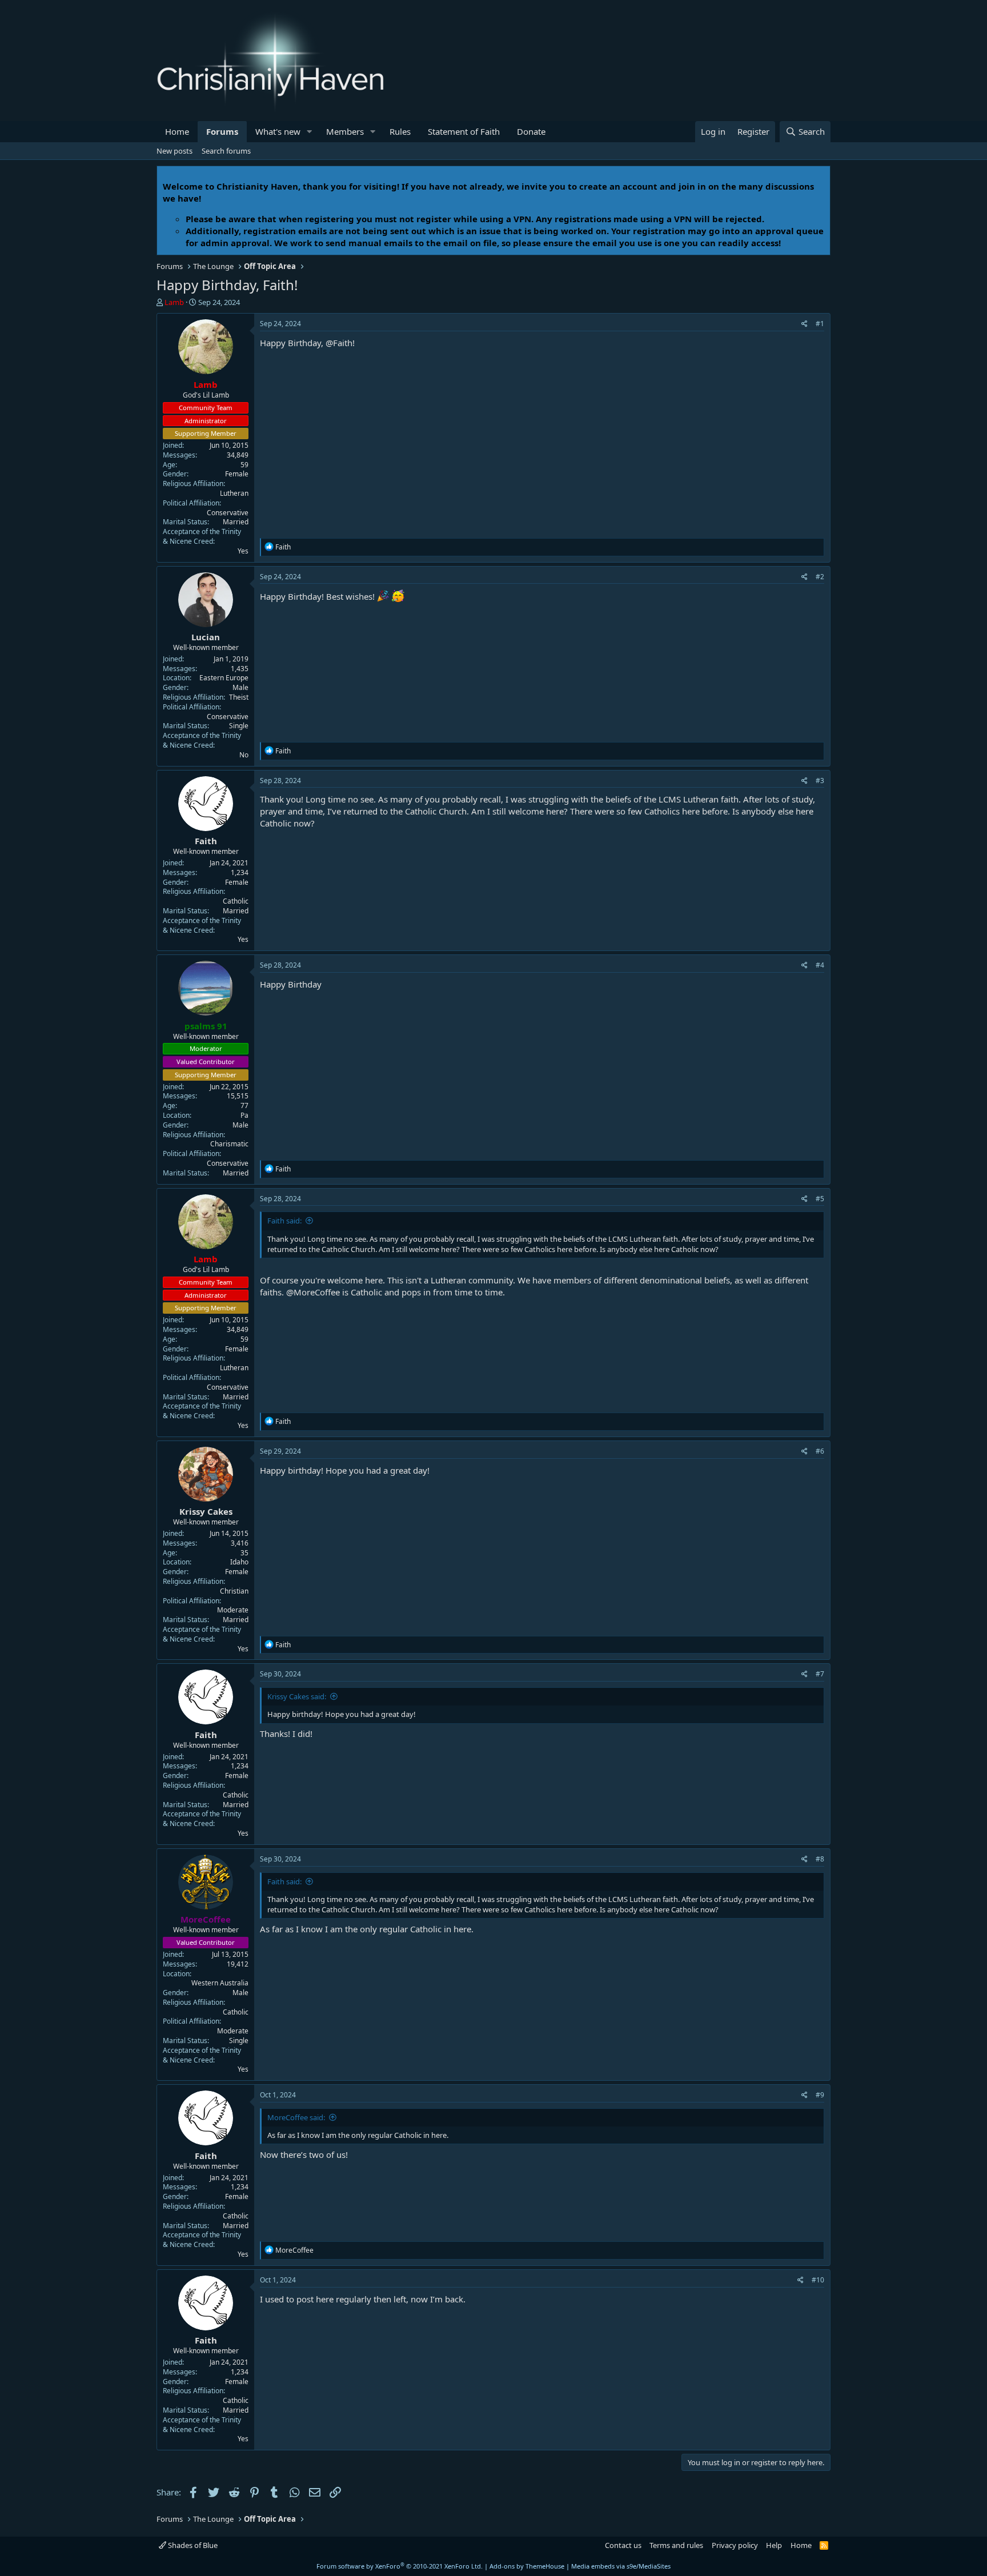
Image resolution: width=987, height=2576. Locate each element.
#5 (820, 1199)
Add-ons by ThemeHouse (527, 2566)
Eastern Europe (224, 678)
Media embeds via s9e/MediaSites (621, 2566)
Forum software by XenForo (400, 2566)
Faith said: (284, 1221)
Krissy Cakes (206, 1511)
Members (345, 131)
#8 (820, 1859)
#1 (820, 324)
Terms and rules (676, 2545)
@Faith (339, 343)
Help (774, 2545)
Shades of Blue (192, 2545)
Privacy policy (735, 2545)
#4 (820, 965)
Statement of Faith (464, 131)
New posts (174, 151)
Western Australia (220, 1983)
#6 (820, 1451)
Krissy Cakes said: (297, 1696)
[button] (310, 132)
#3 (820, 781)
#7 (820, 1674)
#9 (820, 2095)
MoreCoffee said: (296, 2117)
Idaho (239, 1562)
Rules (400, 131)
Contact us (623, 2545)
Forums (222, 131)
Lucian (206, 637)
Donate (531, 131)
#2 (820, 577)
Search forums (226, 151)
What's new (278, 131)
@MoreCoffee (313, 1292)
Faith (206, 841)
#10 (818, 2280)
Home (177, 131)
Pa (244, 1115)
